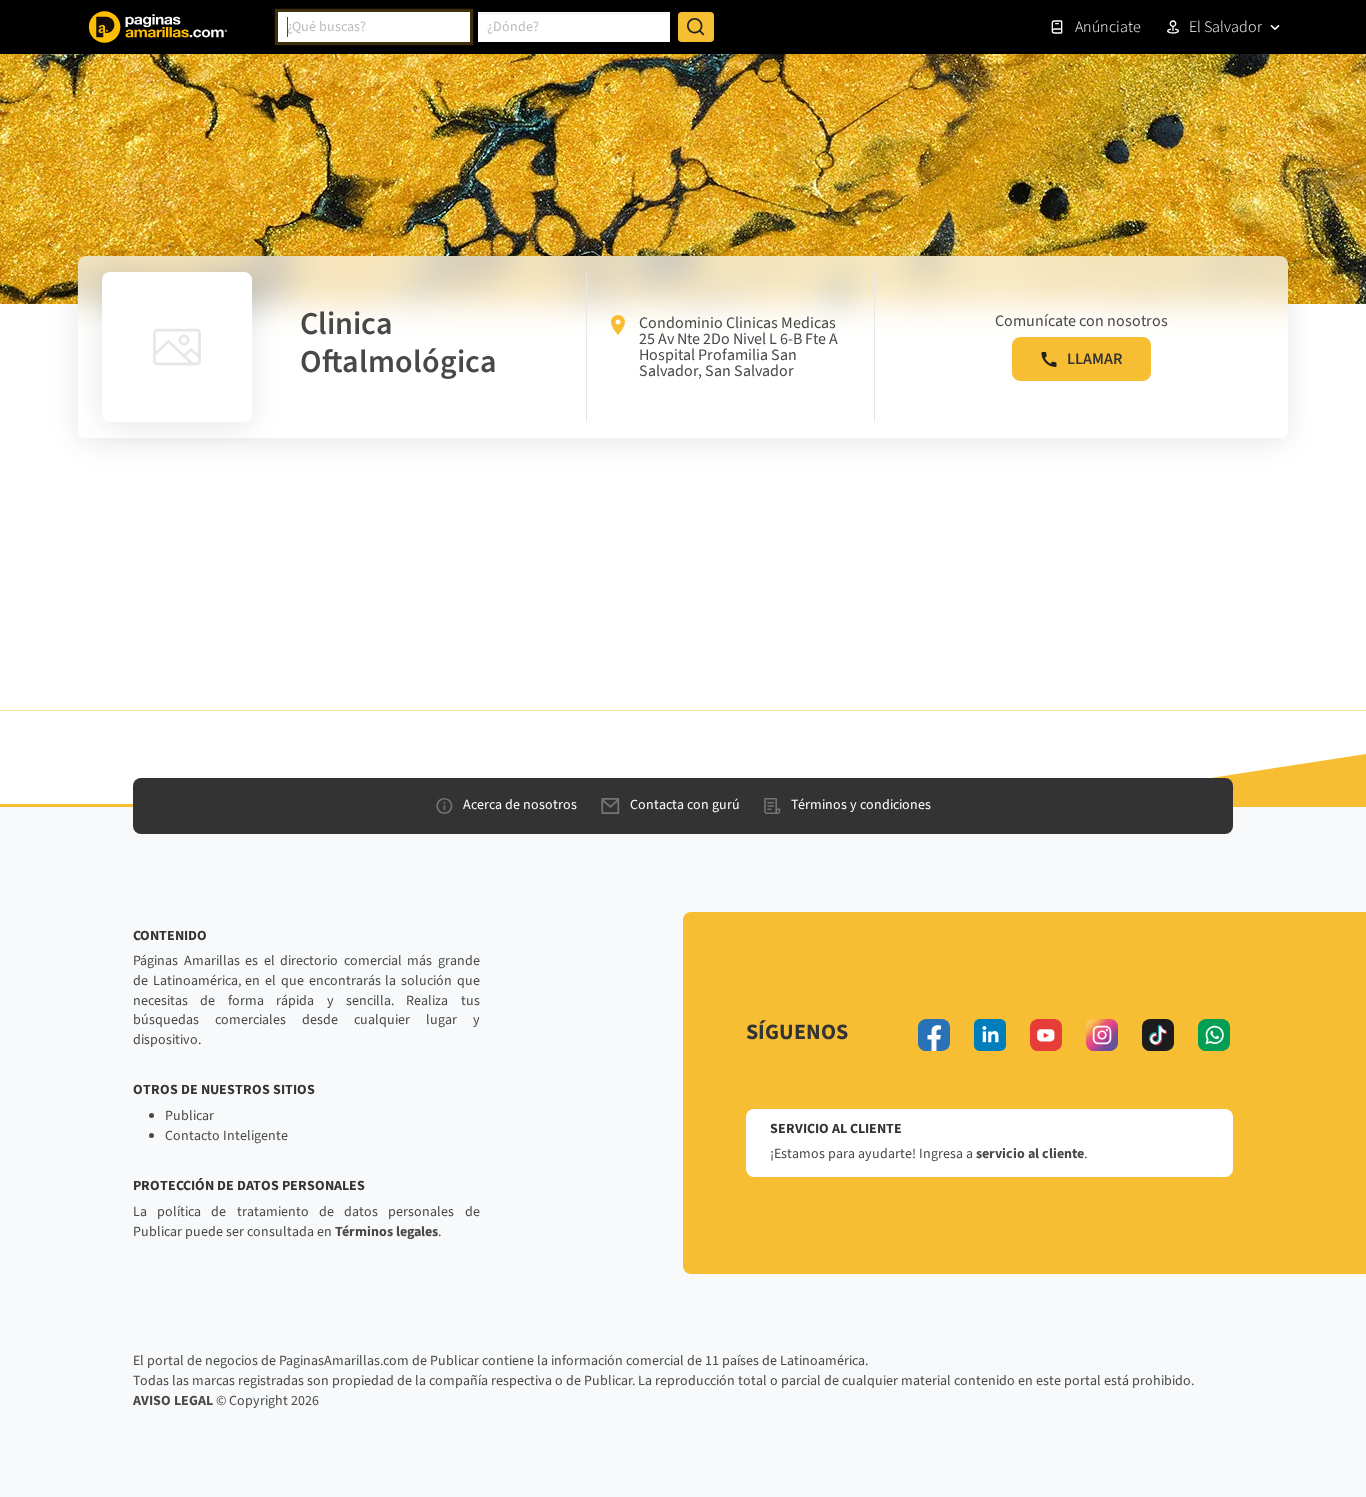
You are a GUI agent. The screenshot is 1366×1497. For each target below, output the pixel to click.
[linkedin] (990, 1035)
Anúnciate (1108, 27)
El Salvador (1225, 27)
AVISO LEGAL (173, 1401)
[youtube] (1046, 1035)
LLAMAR (1094, 359)
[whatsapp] (1214, 1035)
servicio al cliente (1030, 1154)
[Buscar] (696, 27)
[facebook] (934, 1035)
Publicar (189, 1116)
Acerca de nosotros (520, 805)
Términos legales (386, 1232)
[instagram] (1102, 1035)
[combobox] (374, 27)
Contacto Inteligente (226, 1136)
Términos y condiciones (861, 805)
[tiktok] (1158, 1035)
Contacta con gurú (685, 805)
